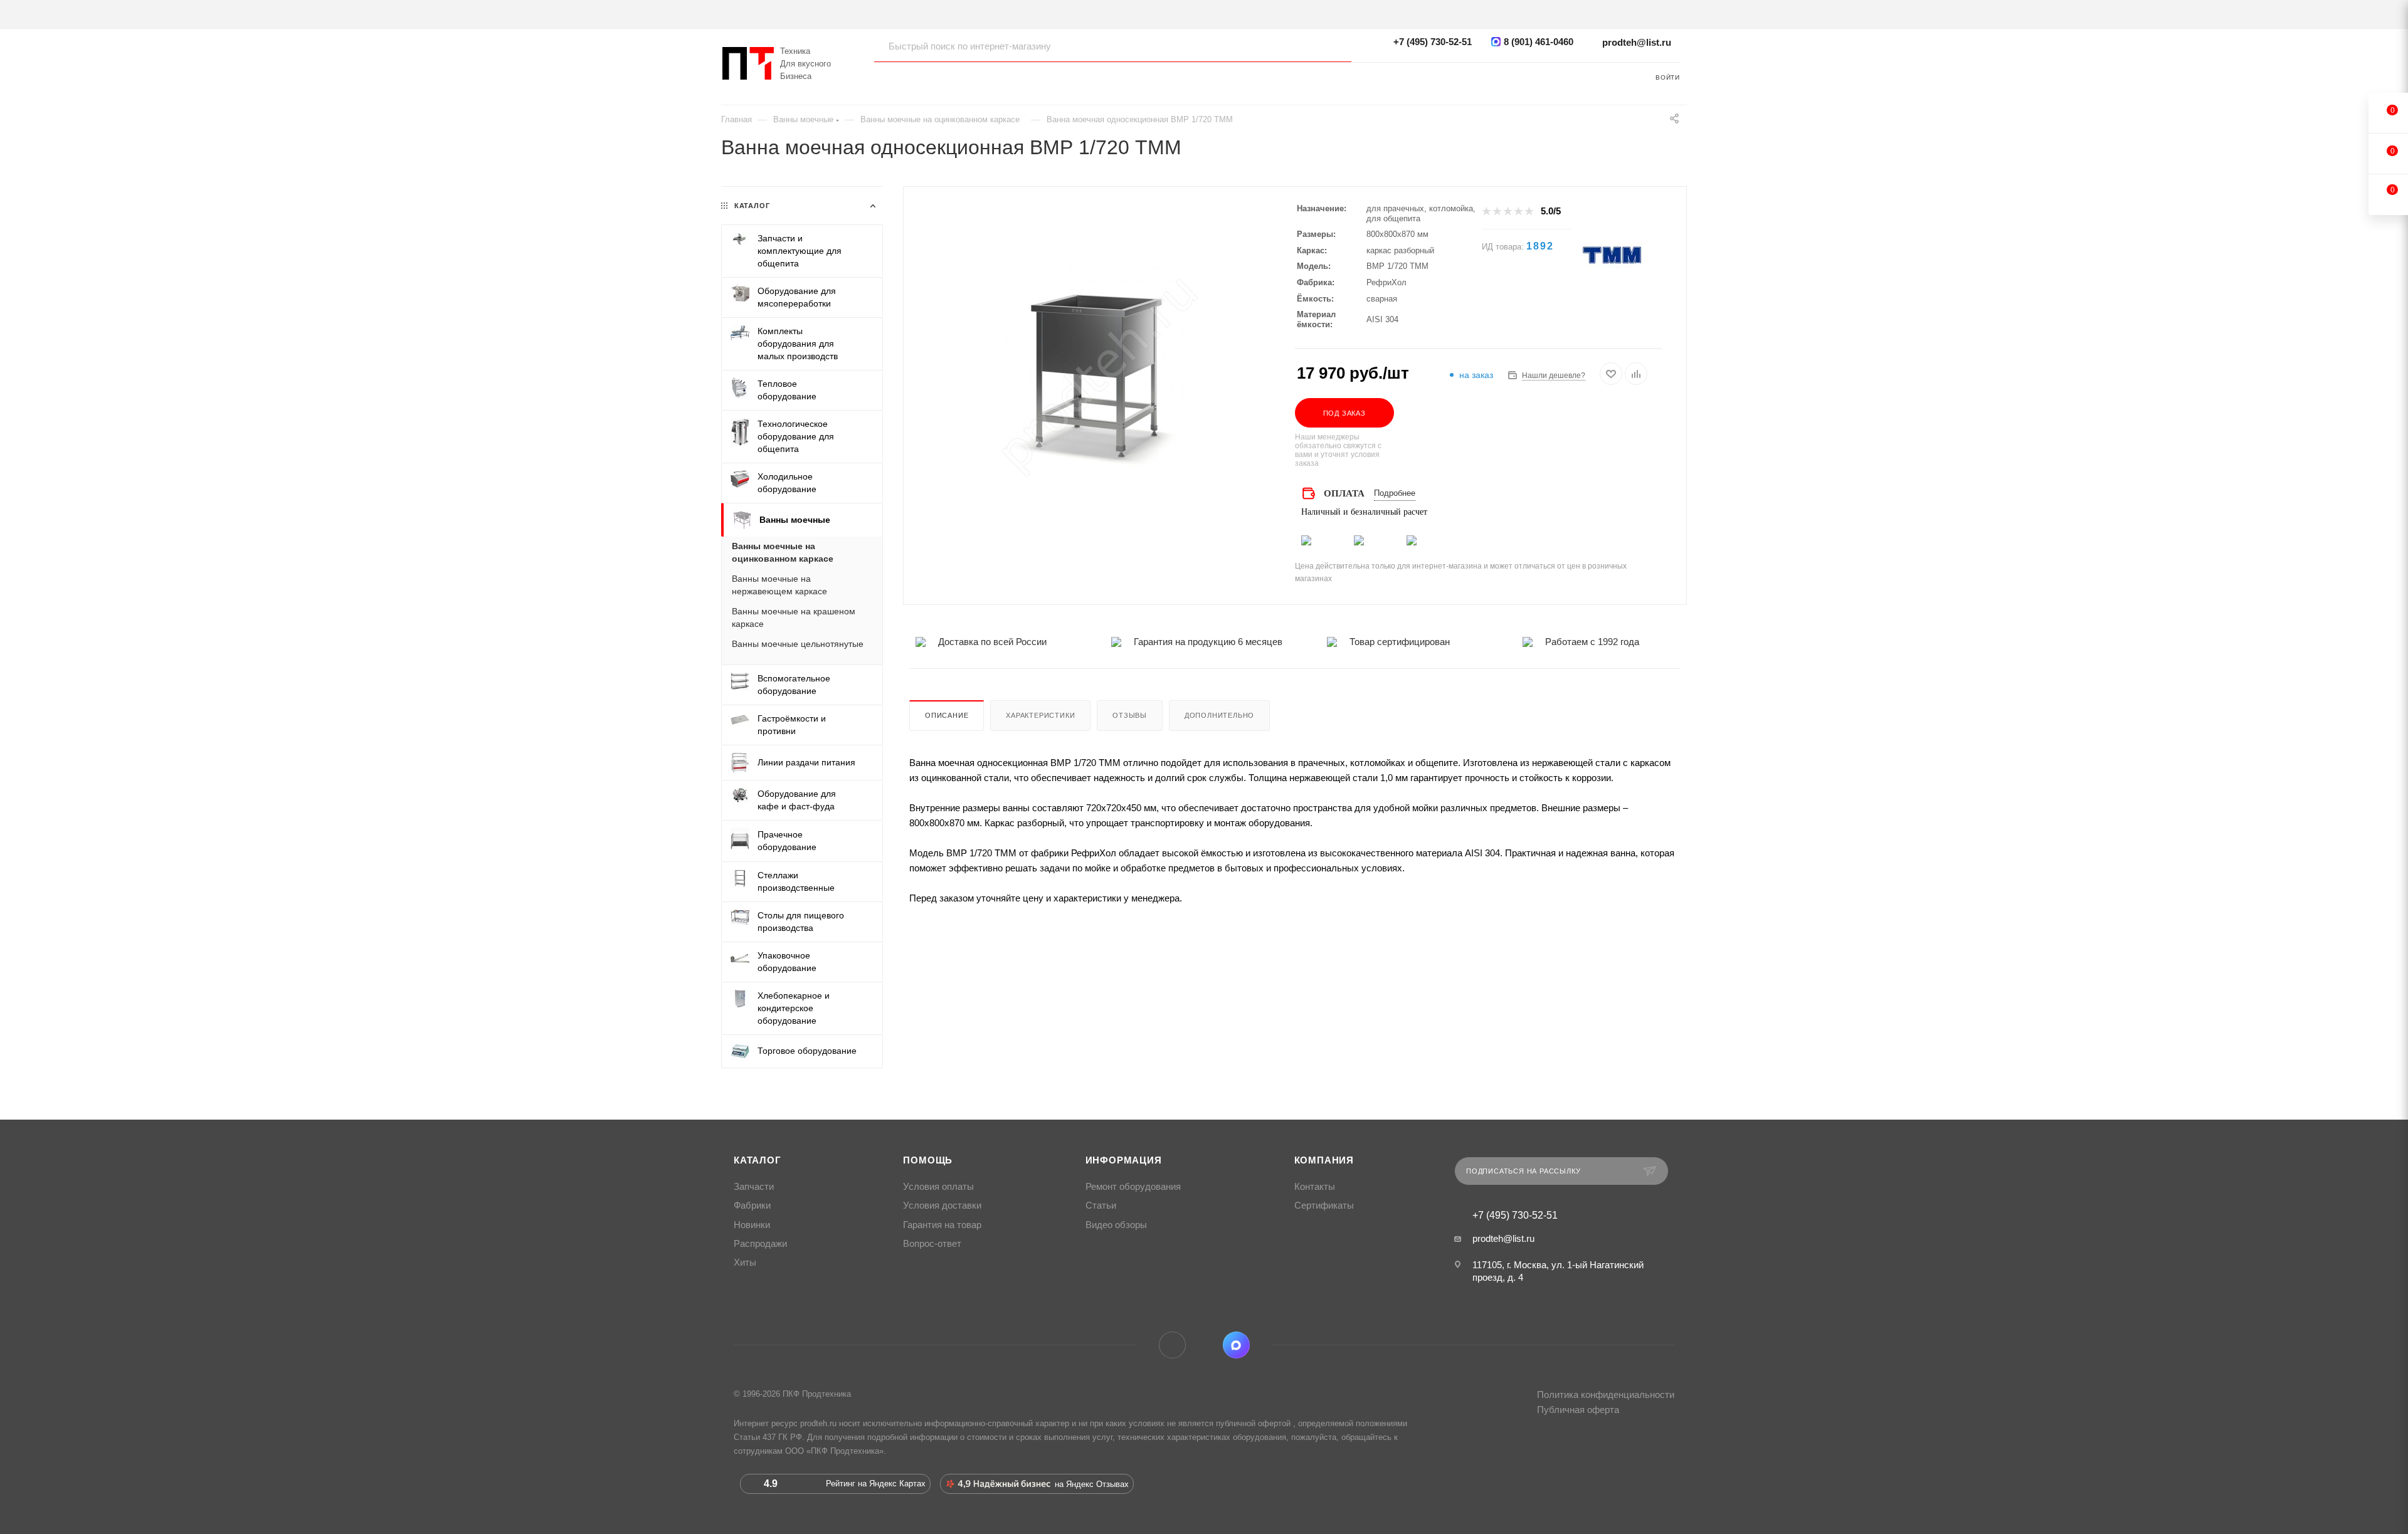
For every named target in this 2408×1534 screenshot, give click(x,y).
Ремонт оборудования (1133, 1187)
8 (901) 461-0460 (1539, 42)
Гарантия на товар (942, 1225)
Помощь (928, 1160)
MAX (1236, 1345)
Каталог (758, 1160)
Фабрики (752, 1206)
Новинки (752, 1225)
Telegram (1172, 1345)
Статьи (1101, 1206)
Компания (1324, 1160)
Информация (1124, 1160)
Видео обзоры (1116, 1225)
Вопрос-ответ (932, 1244)
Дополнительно (1219, 715)
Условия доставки (942, 1206)
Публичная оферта (1578, 1410)
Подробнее (1395, 493)
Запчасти (754, 1187)
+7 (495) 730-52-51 (1433, 42)
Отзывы (1130, 715)
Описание (947, 715)
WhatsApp (1204, 1345)
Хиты (745, 1263)
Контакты (1315, 1187)
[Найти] (1330, 46)
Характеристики (1040, 715)
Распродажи (760, 1244)
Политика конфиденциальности (1606, 1395)
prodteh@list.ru (1637, 42)
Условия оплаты (938, 1187)
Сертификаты (1324, 1206)
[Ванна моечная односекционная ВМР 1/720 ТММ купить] (1099, 374)
